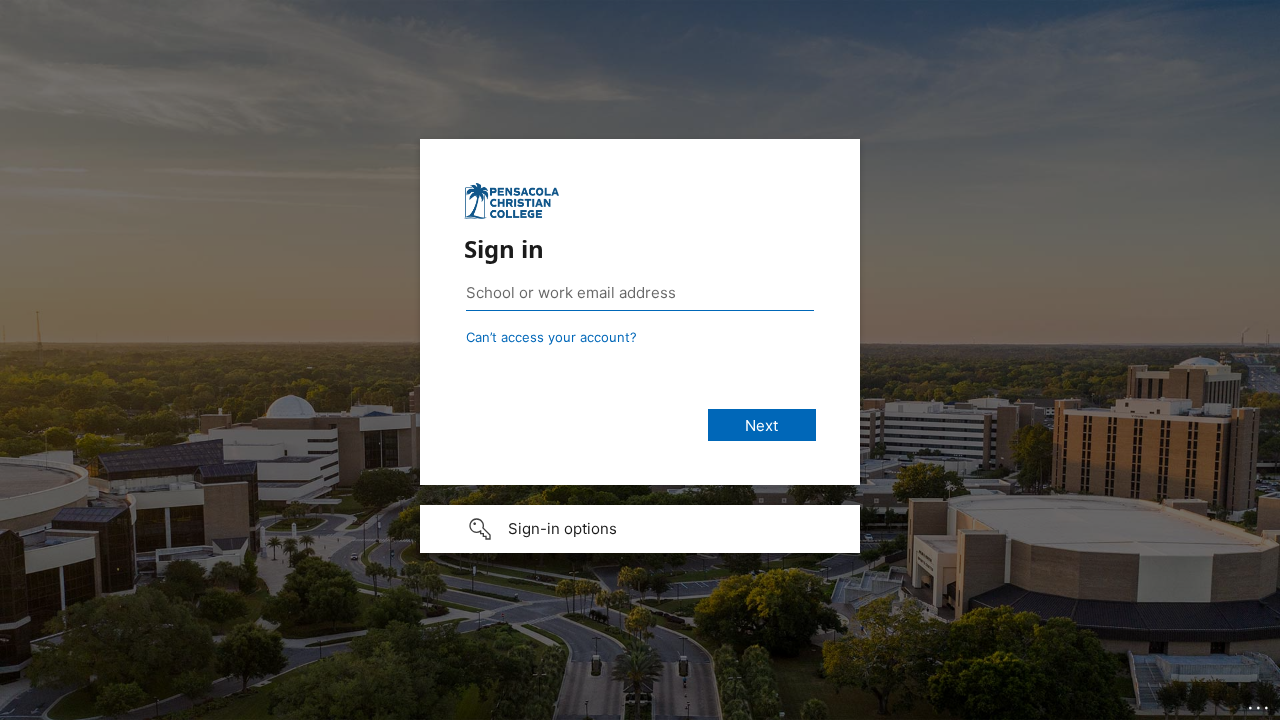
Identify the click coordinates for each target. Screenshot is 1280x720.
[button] (640, 529)
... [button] (1260, 703)
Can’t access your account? (551, 337)
